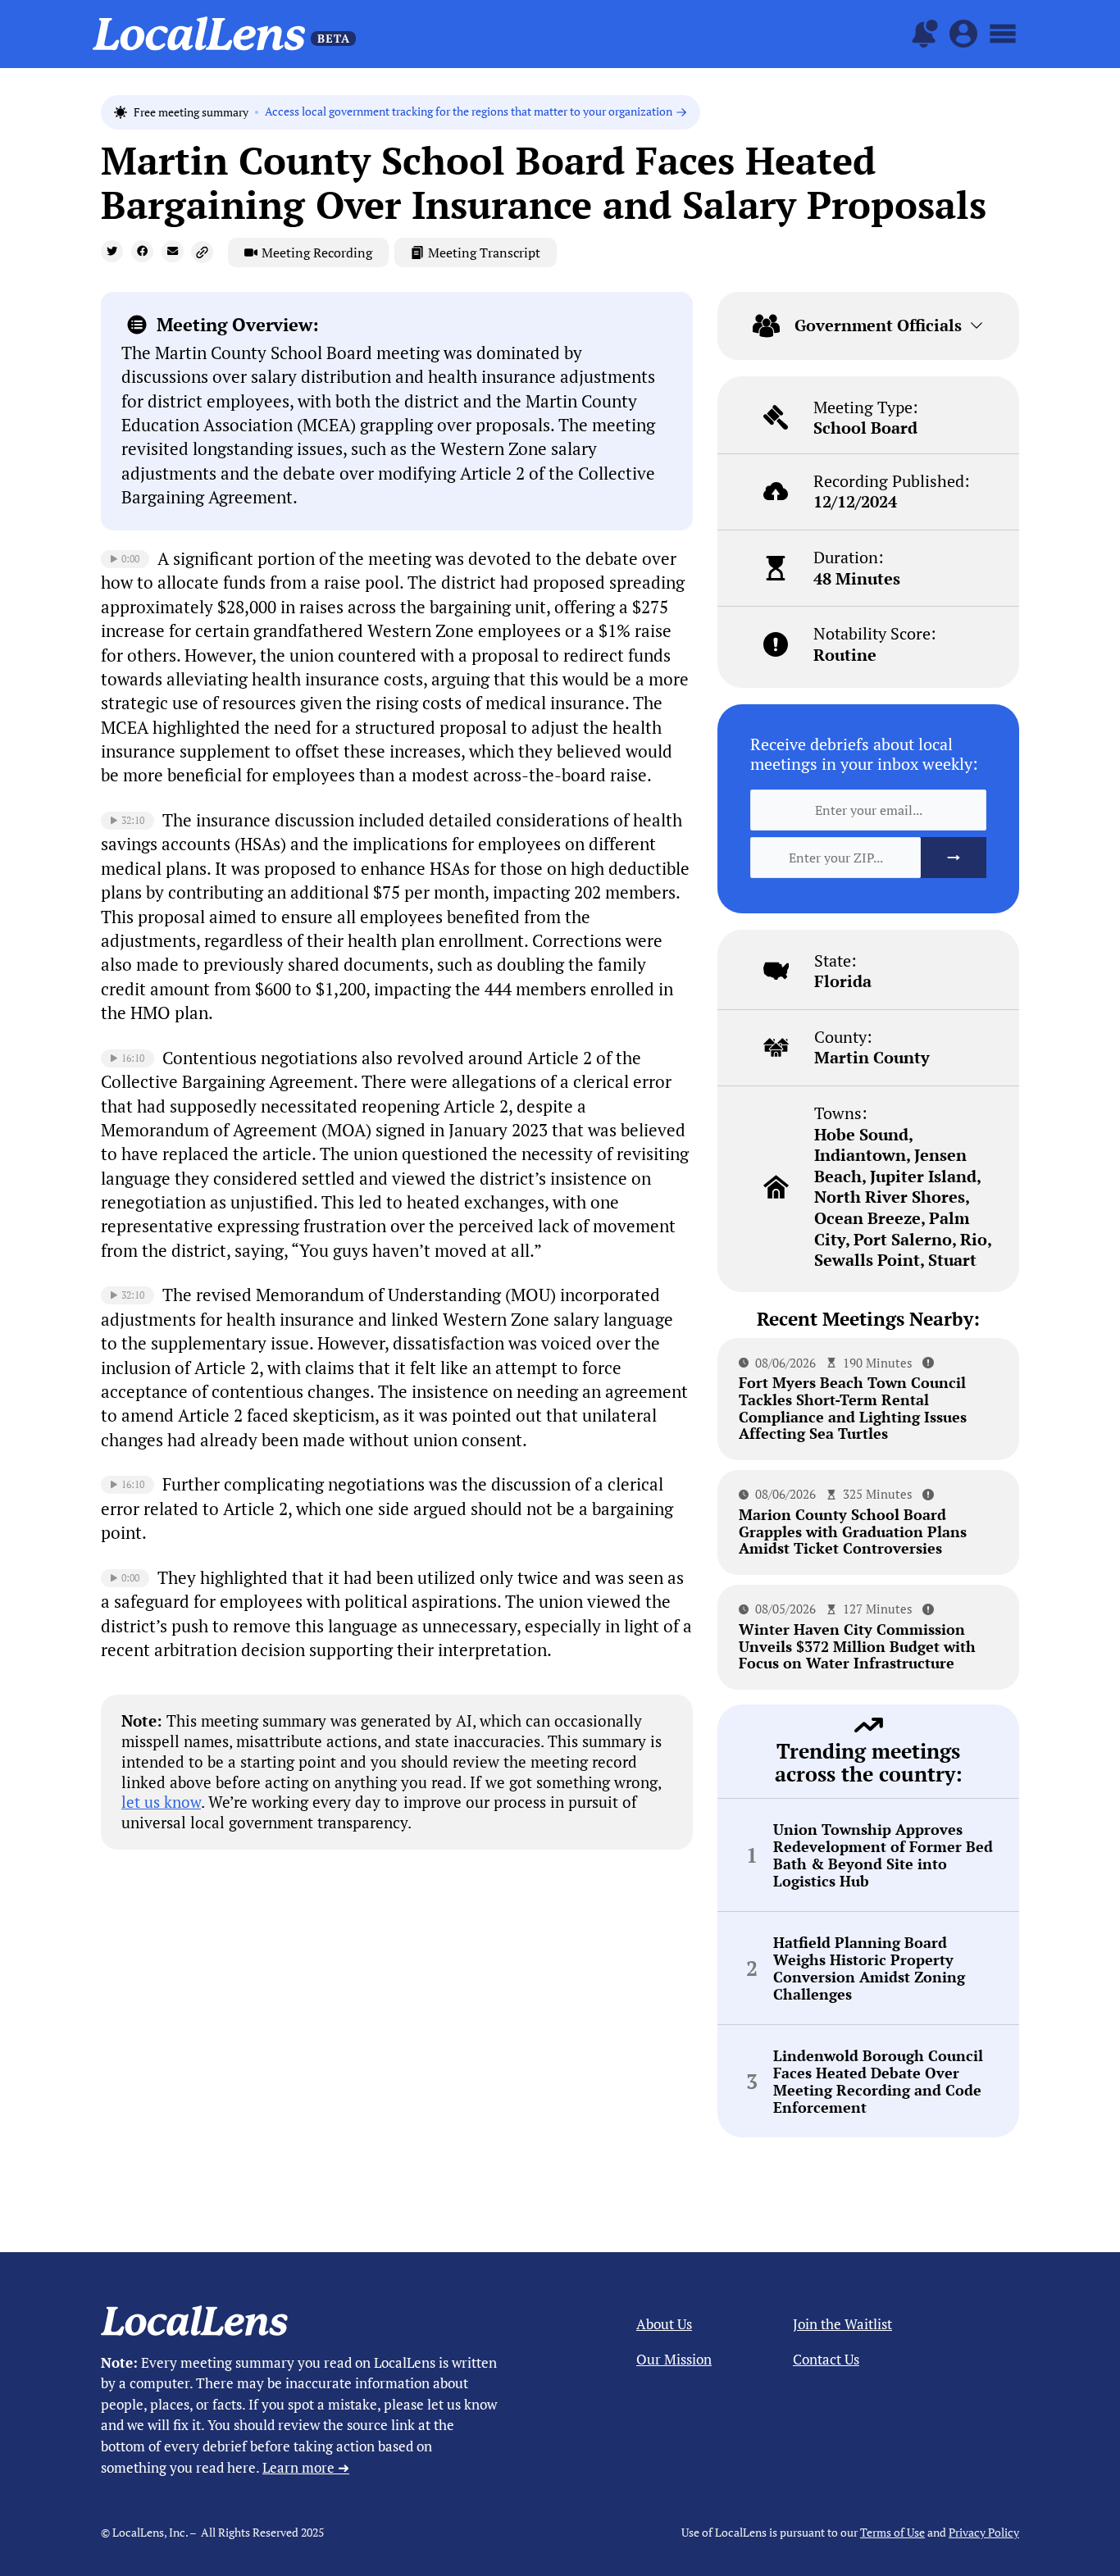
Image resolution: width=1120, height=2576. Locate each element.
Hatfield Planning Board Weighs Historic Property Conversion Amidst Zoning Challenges (869, 1968)
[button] (112, 251)
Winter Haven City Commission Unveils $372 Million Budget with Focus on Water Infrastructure (857, 1646)
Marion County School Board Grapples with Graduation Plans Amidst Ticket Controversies (853, 1531)
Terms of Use (892, 2532)
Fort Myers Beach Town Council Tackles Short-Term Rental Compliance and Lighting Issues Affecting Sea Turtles (853, 1408)
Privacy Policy (984, 2532)
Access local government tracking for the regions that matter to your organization (469, 112)
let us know (161, 1802)
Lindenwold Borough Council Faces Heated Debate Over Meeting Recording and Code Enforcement (878, 2081)
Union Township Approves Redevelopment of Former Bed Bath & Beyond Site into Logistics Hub (883, 1855)
